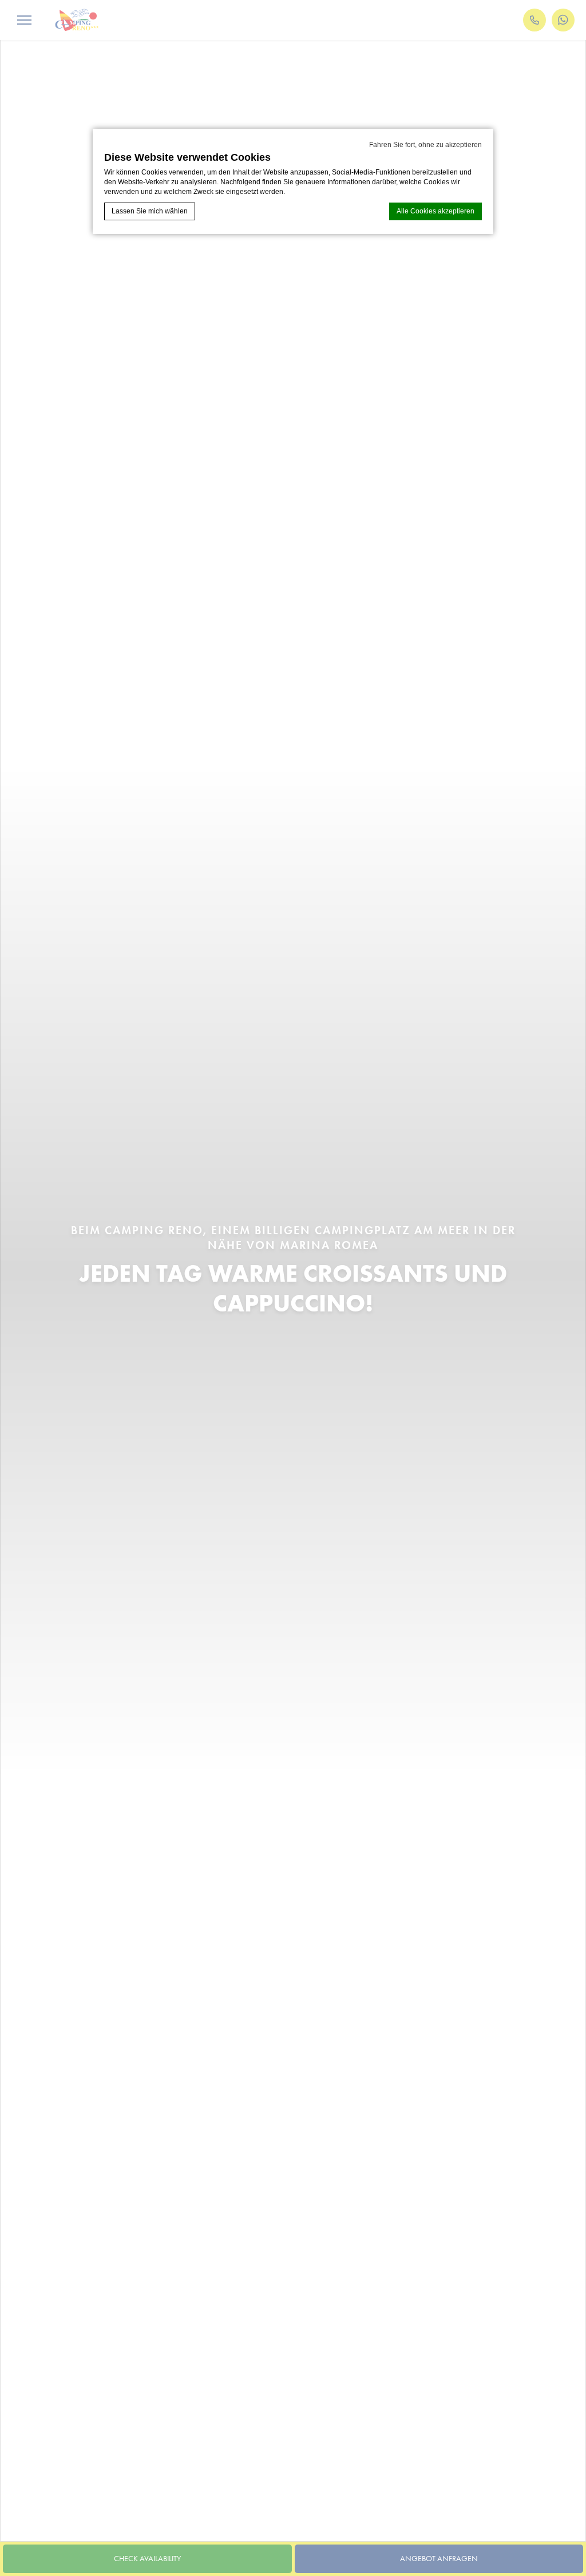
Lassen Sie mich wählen (150, 211)
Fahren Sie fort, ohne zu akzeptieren (425, 145)
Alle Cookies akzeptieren (435, 211)
